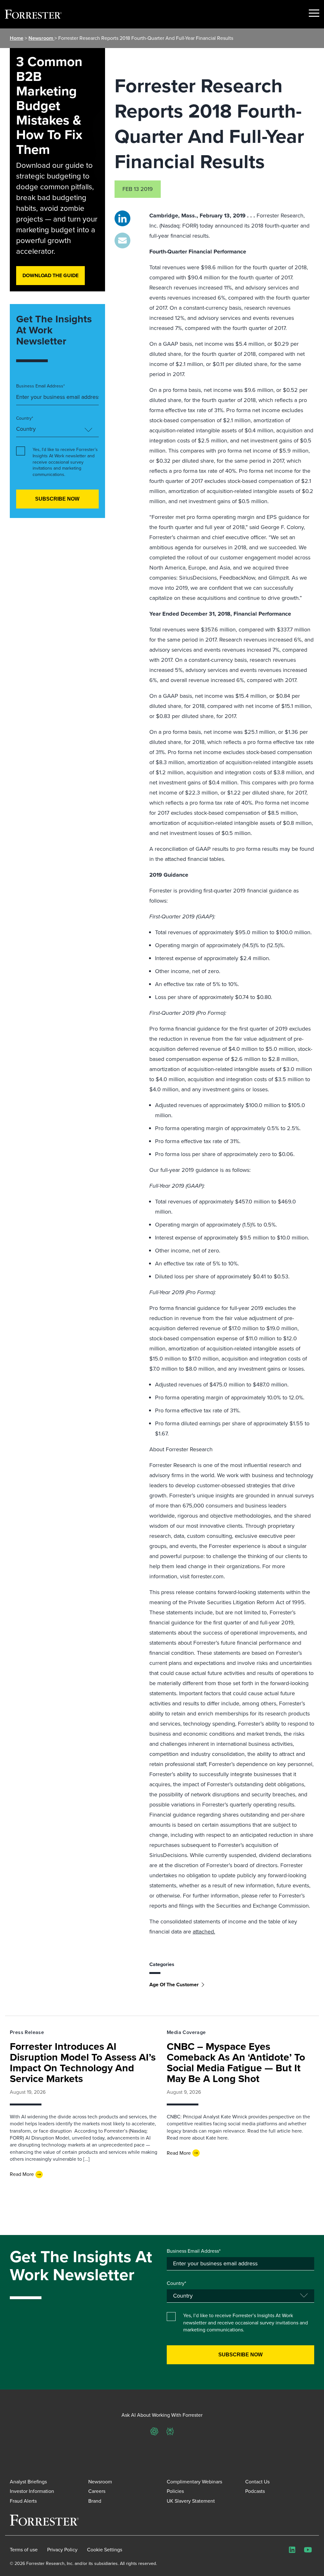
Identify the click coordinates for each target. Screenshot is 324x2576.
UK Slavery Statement (191, 2501)
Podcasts (255, 2491)
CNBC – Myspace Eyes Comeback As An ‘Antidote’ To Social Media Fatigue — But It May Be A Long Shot (236, 2062)
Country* (25, 418)
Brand (95, 2501)
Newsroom (41, 38)
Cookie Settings (105, 2550)
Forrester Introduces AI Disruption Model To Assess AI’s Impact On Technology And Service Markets (83, 2062)
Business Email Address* (40, 386)
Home (17, 38)
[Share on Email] (122, 241)
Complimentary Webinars (194, 2482)
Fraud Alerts (23, 2501)
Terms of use (24, 2550)
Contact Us (257, 2482)
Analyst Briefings (28, 2482)
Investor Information (32, 2491)
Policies (175, 2491)
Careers (97, 2491)
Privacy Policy (62, 2550)
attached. (204, 1932)
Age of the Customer (174, 1985)
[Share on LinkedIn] (122, 218)
